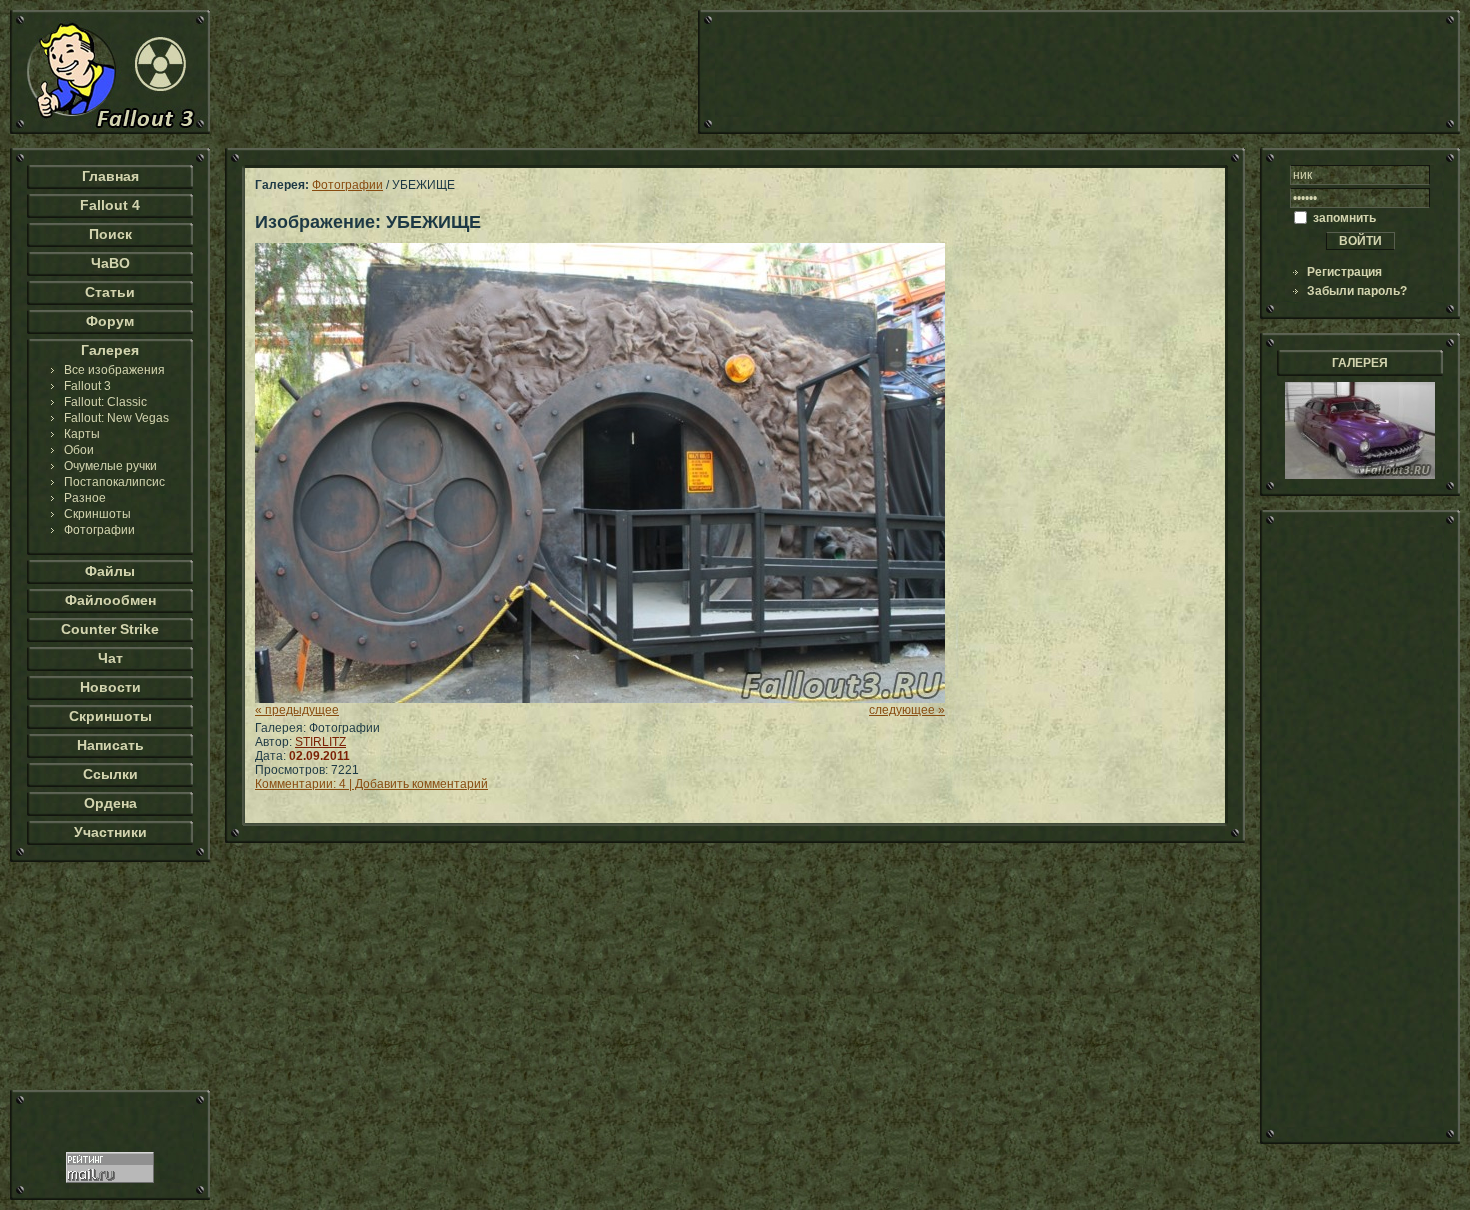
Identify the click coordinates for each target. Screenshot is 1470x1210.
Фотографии (99, 530)
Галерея (110, 350)
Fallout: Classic (105, 402)
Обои (79, 450)
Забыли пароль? (1357, 291)
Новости (110, 687)
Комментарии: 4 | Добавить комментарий (371, 784)
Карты (82, 434)
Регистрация (1344, 272)
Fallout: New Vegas (116, 418)
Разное (85, 498)
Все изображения (114, 370)
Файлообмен (110, 600)
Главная (110, 176)
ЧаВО (110, 263)
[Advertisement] (1079, 72)
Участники (110, 832)
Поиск (110, 234)
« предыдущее (297, 710)
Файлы (110, 571)
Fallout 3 (87, 386)
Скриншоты (97, 514)
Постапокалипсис (114, 482)
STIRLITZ (320, 742)
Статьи (110, 292)
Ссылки (110, 774)
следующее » (907, 710)
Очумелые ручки (110, 466)
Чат (110, 658)
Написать (110, 745)
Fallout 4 (110, 205)
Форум (110, 321)
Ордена (110, 803)
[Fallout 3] (110, 130)
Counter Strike (110, 629)
